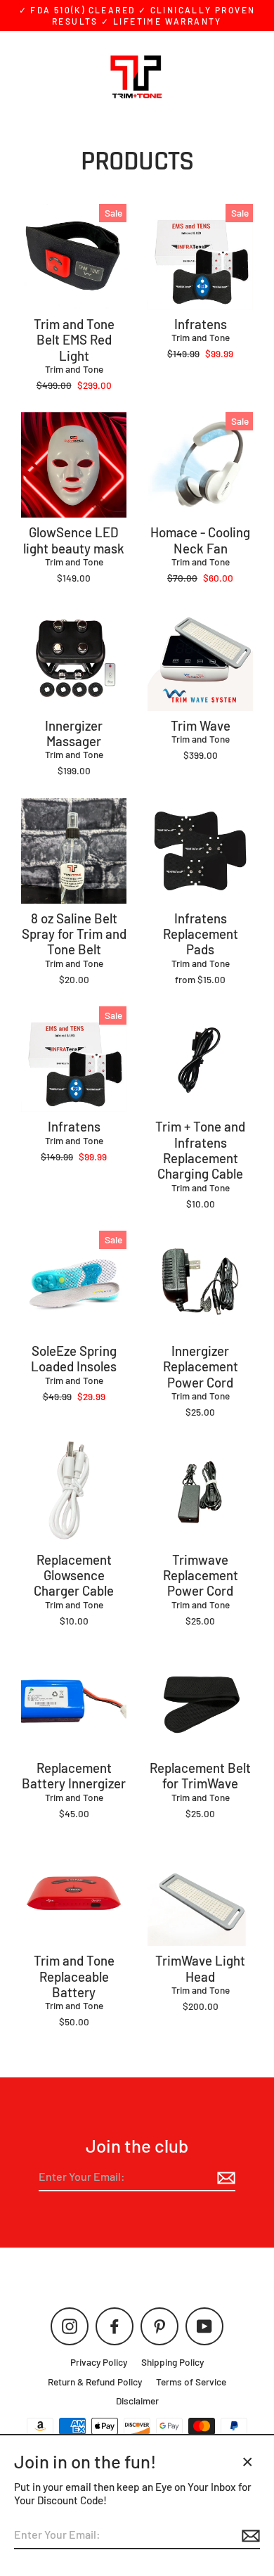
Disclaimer (137, 2401)
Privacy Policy (99, 2362)
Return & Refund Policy (95, 2382)
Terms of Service (191, 2382)
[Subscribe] (224, 2178)
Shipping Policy (172, 2362)
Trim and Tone (74, 369)
